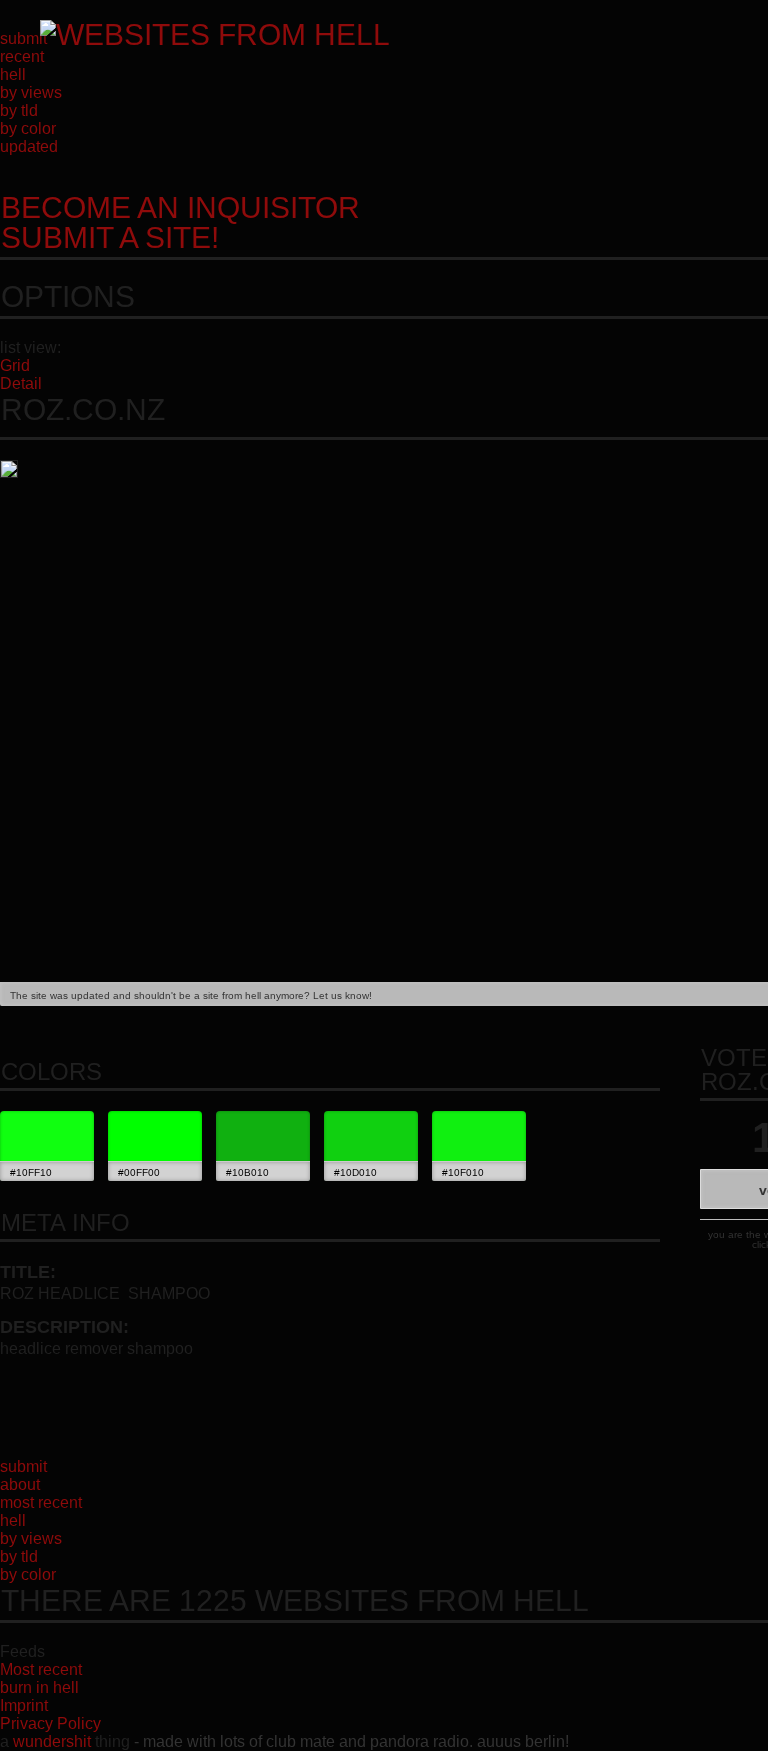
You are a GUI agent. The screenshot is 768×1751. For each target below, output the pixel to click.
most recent (41, 1502)
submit (23, 38)
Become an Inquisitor (180, 222)
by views (31, 92)
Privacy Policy (50, 1723)
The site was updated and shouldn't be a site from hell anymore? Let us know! (191, 995)
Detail (21, 383)
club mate (300, 1741)
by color (28, 128)
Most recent (41, 1669)
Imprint (24, 1705)
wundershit (52, 1741)
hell (13, 74)
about (20, 1484)
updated (29, 146)
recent (22, 56)
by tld (19, 110)
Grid (15, 365)
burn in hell (39, 1687)
